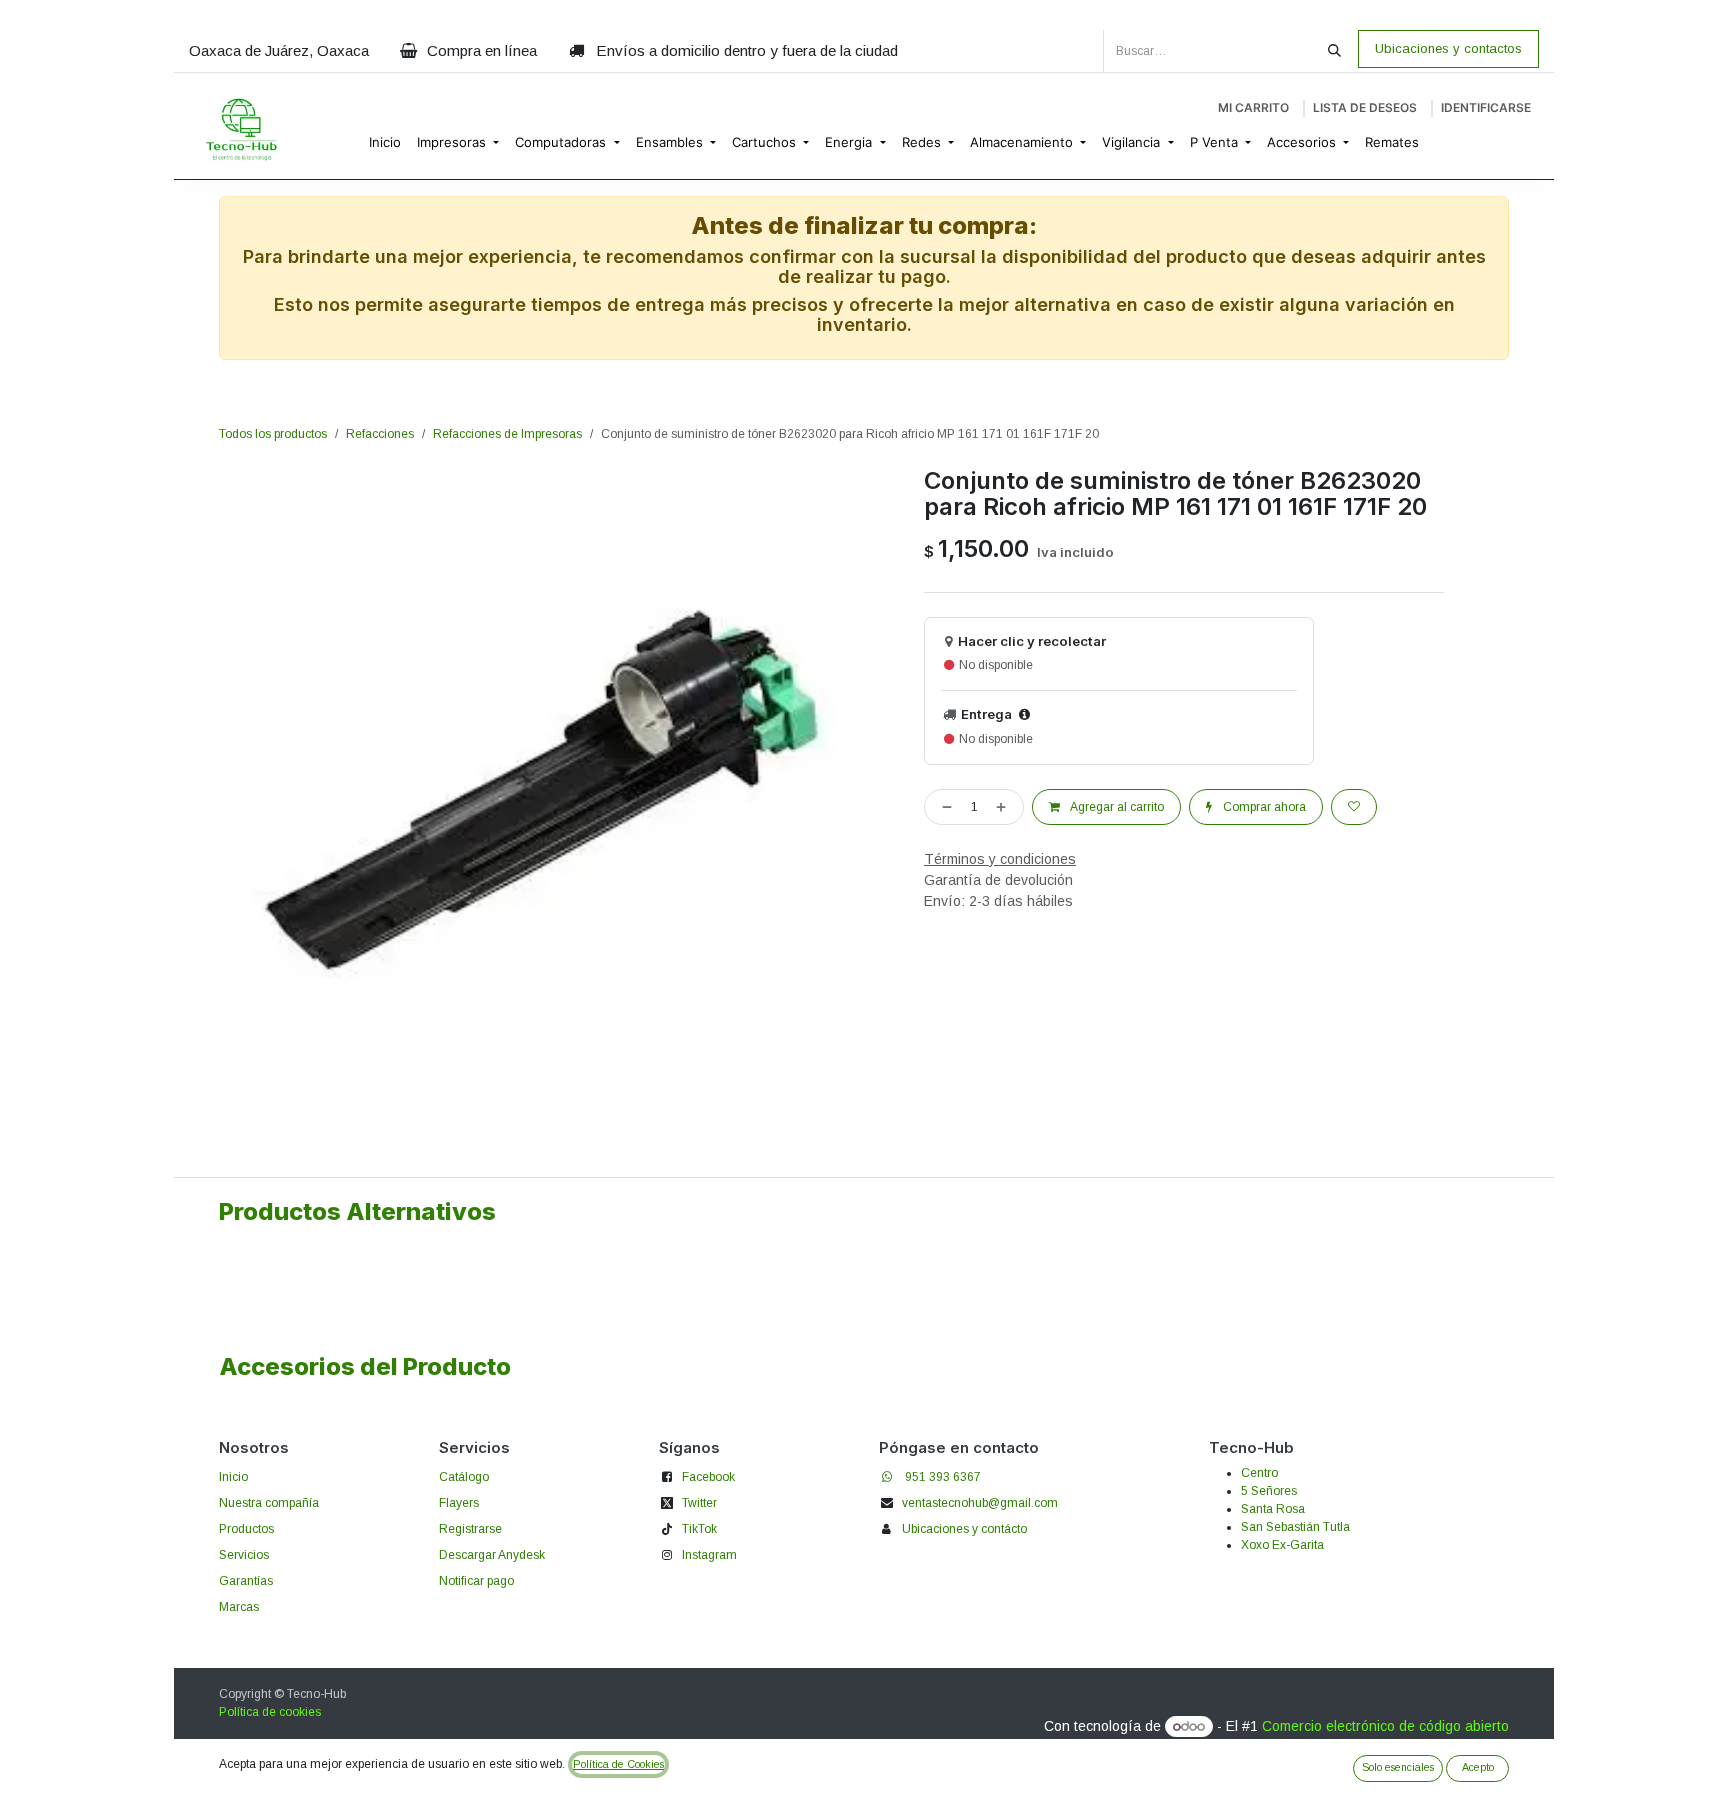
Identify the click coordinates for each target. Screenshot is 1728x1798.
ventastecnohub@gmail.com (980, 1503)
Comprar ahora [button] (1263, 807)
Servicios (244, 1555)
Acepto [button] (1478, 1767)
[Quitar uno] (943, 807)
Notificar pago (476, 1581)
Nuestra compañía (269, 1503)
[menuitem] (385, 143)
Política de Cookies (618, 1764)
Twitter (699, 1503)
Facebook (708, 1477)
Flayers (459, 1503)
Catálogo (464, 1477)
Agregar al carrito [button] (1116, 807)
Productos (246, 1529)
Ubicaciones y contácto (964, 1529)
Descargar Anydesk (492, 1555)
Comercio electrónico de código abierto (1385, 1726)
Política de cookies (270, 1712)
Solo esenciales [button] (1398, 1767)
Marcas (239, 1607)
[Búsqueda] (1334, 51)
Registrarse (470, 1529)
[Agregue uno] (1005, 807)
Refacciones (380, 434)
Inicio (233, 1477)
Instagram (709, 1555)
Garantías (246, 1581)
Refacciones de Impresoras (507, 434)
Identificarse (1486, 107)
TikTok (699, 1529)
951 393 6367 (943, 1477)
